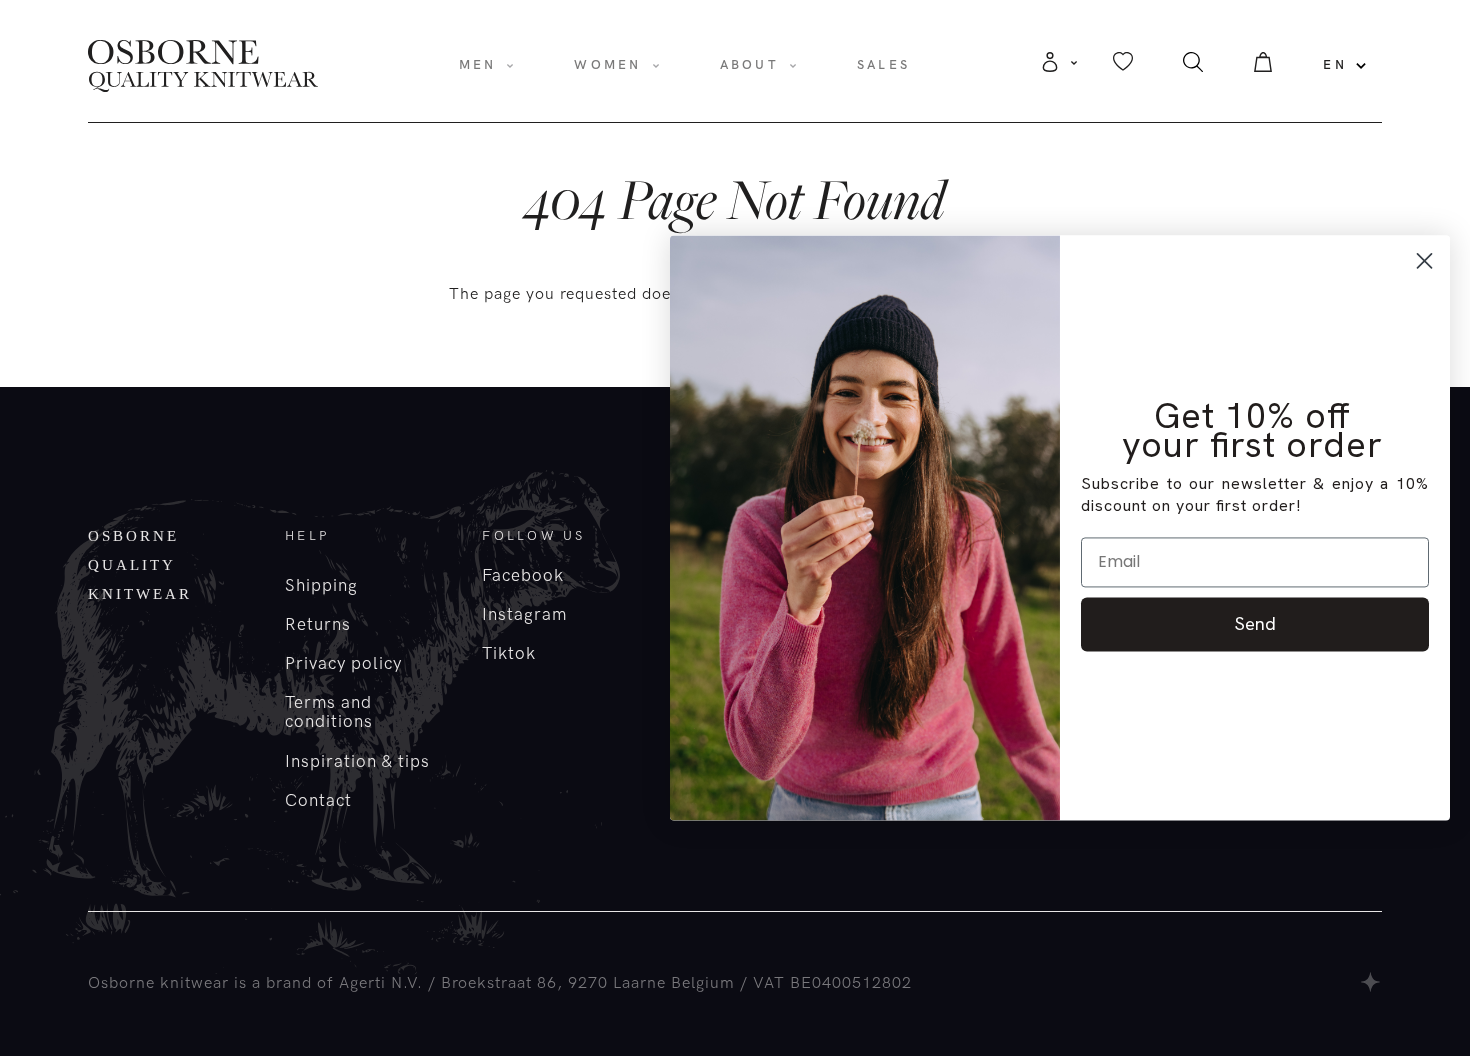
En (1335, 65)
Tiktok (509, 654)
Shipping (321, 586)
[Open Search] (1193, 67)
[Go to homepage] (203, 65)
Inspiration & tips (357, 762)
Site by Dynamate (1371, 982)
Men (478, 65)
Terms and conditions (329, 712)
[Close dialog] (1424, 260)
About (749, 65)
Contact (318, 801)
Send (1255, 623)
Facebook (523, 576)
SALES (883, 65)
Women (607, 65)
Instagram (524, 615)
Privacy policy (343, 664)
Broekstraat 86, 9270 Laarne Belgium (588, 983)
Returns (318, 625)
